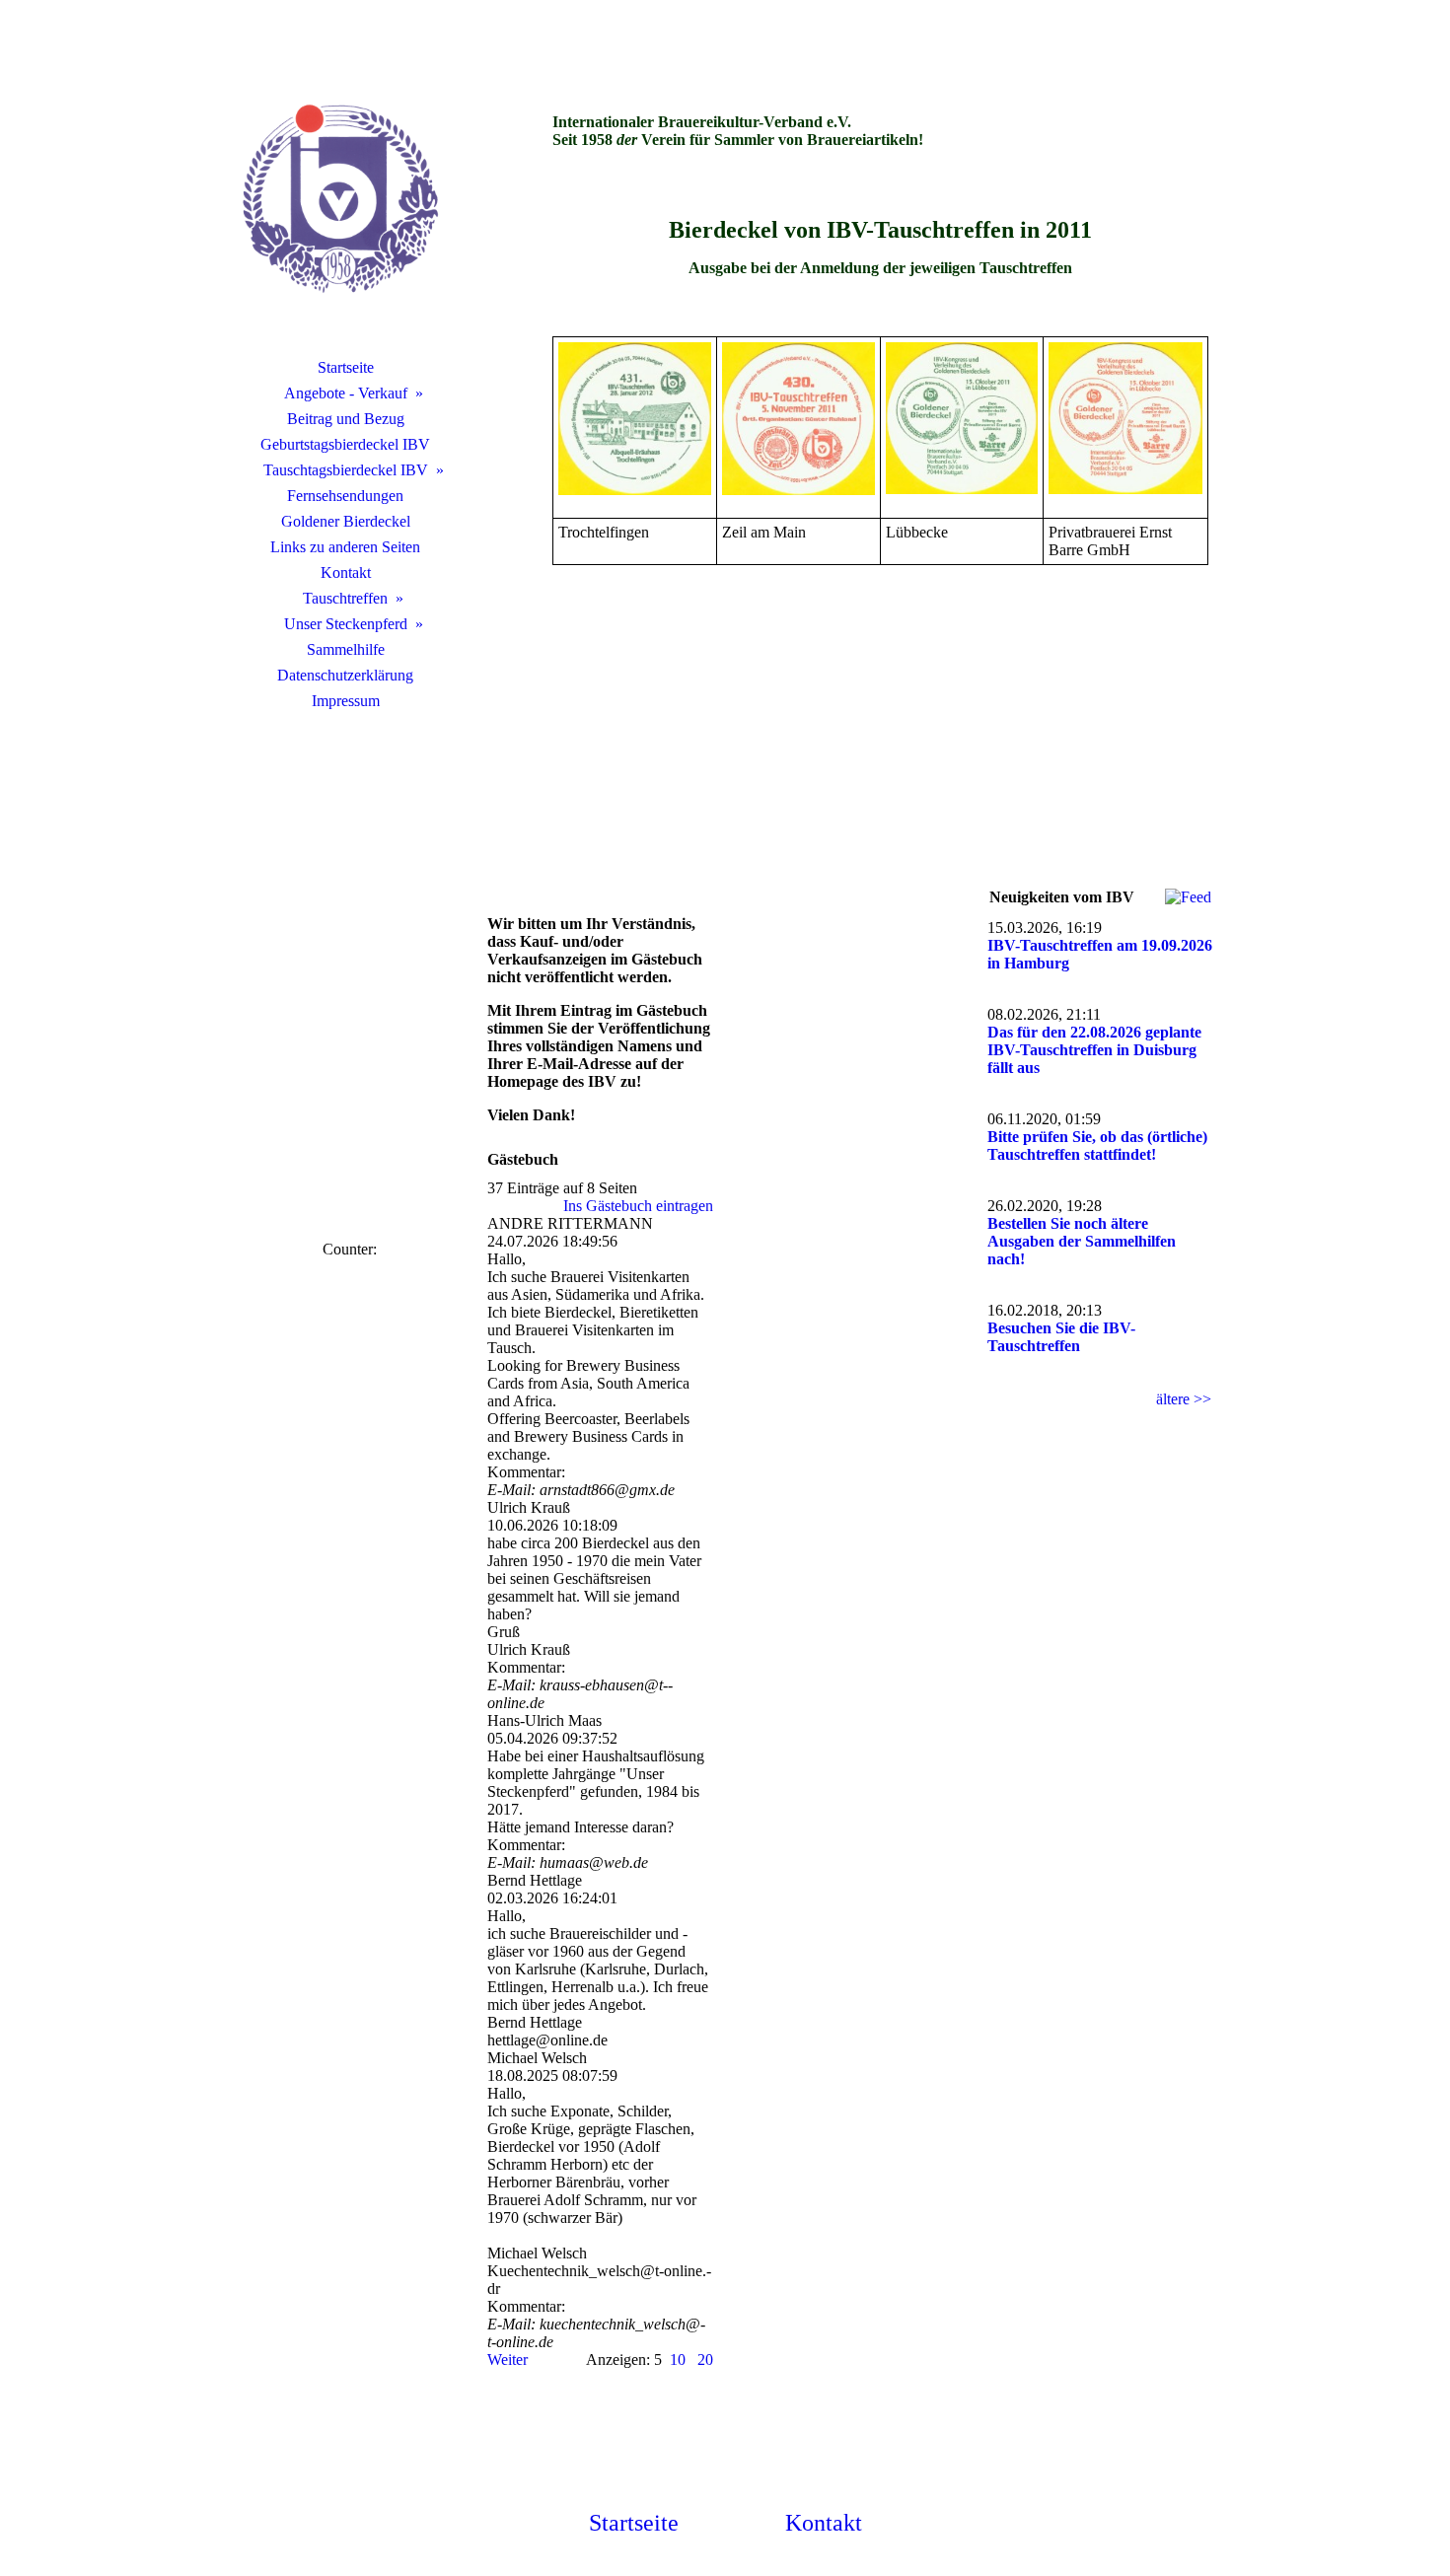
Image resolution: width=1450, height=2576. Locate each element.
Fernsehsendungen (345, 496)
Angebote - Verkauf (346, 393)
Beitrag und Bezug (346, 419)
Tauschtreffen (345, 598)
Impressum (346, 701)
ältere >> (1184, 1399)
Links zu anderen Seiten (345, 547)
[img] (345, 202)
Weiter (507, 2360)
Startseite (346, 367)
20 (705, 2360)
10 (678, 2360)
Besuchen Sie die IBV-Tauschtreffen (1061, 1337)
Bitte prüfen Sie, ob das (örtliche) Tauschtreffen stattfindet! (1097, 1145)
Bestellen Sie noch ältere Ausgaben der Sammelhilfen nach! (1082, 1241)
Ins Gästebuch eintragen (638, 1206)
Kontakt (346, 572)
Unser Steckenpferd (346, 624)
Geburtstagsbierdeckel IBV (345, 444)
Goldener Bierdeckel (346, 521)
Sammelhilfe (346, 649)
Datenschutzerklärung (345, 675)
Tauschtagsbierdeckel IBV (346, 470)
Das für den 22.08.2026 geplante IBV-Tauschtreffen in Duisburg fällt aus (1094, 1050)
